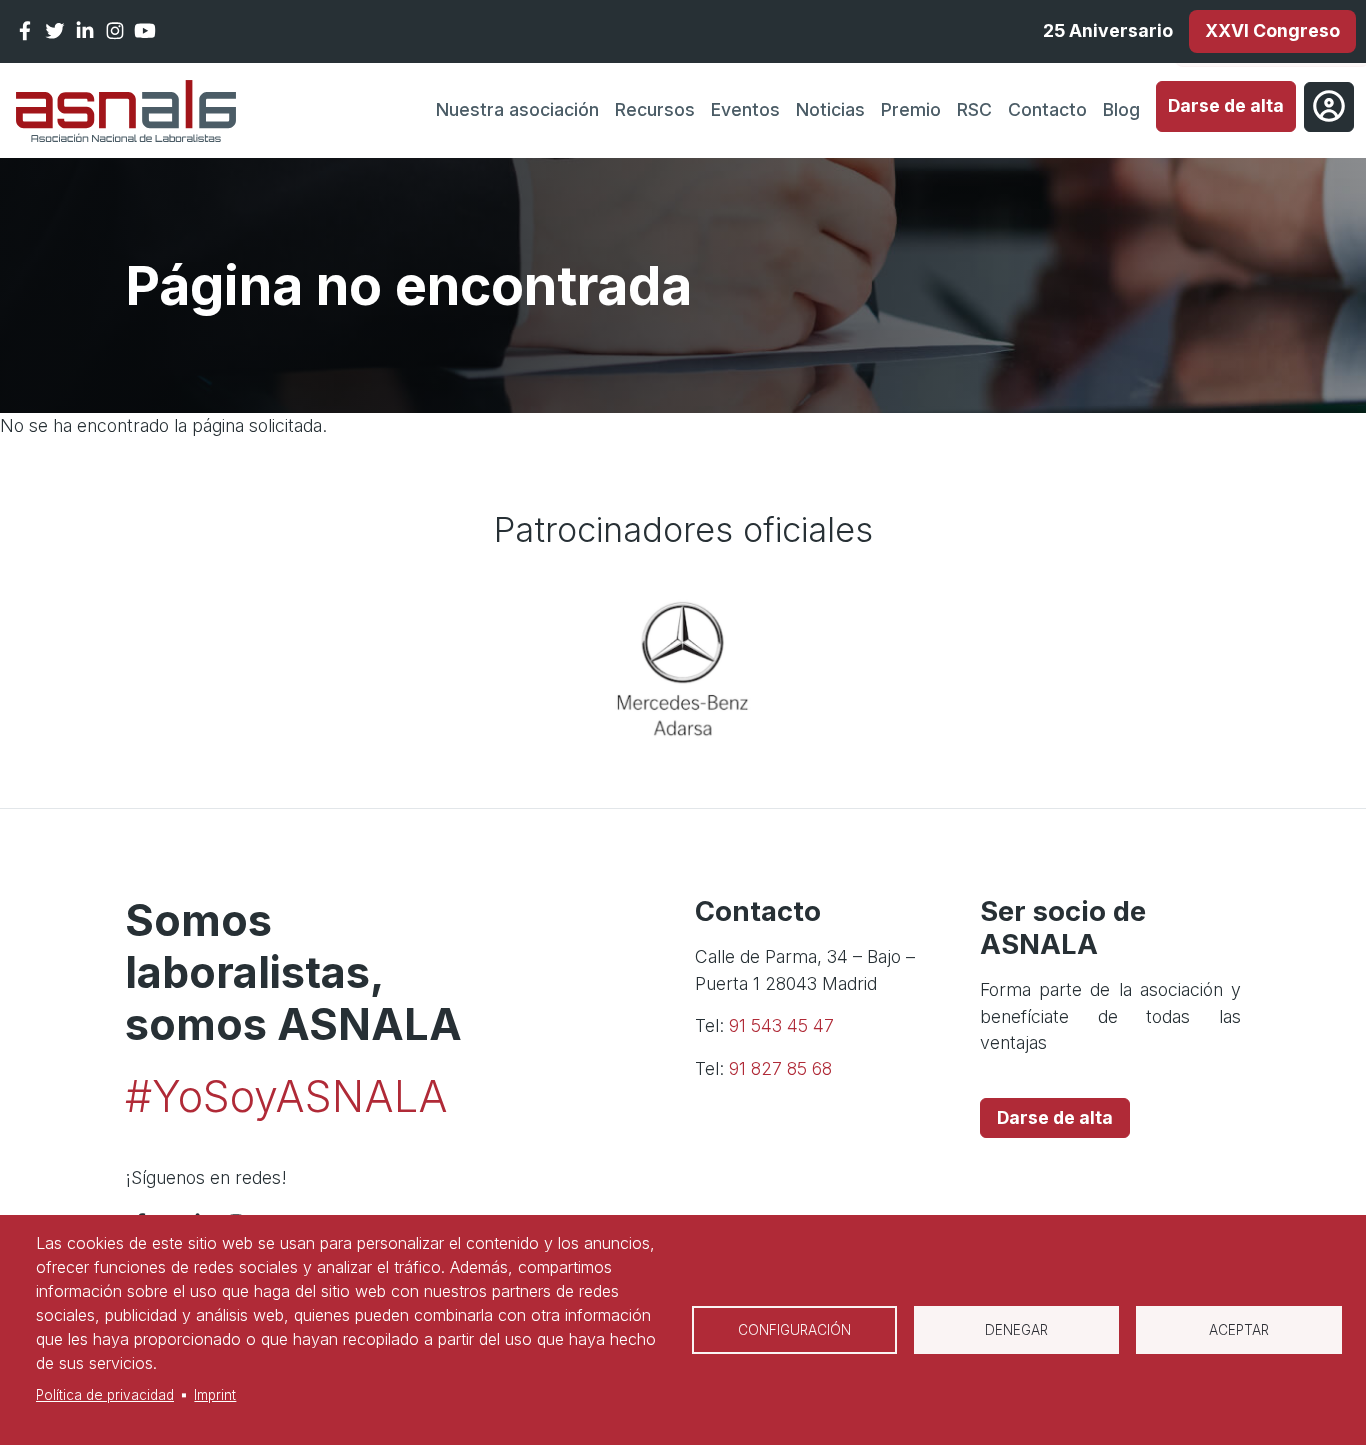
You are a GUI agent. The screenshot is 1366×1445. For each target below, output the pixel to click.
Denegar (1016, 1330)
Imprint (215, 1395)
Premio (911, 109)
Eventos (745, 109)
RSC (974, 109)
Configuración (794, 1330)
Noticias (830, 109)
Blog (1121, 109)
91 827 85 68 (780, 1068)
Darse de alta (1226, 105)
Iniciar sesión (1329, 107)
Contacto (1047, 109)
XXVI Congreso (1272, 30)
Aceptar (1239, 1330)
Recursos (655, 109)
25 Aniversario (1108, 30)
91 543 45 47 (781, 1025)
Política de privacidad (105, 1395)
